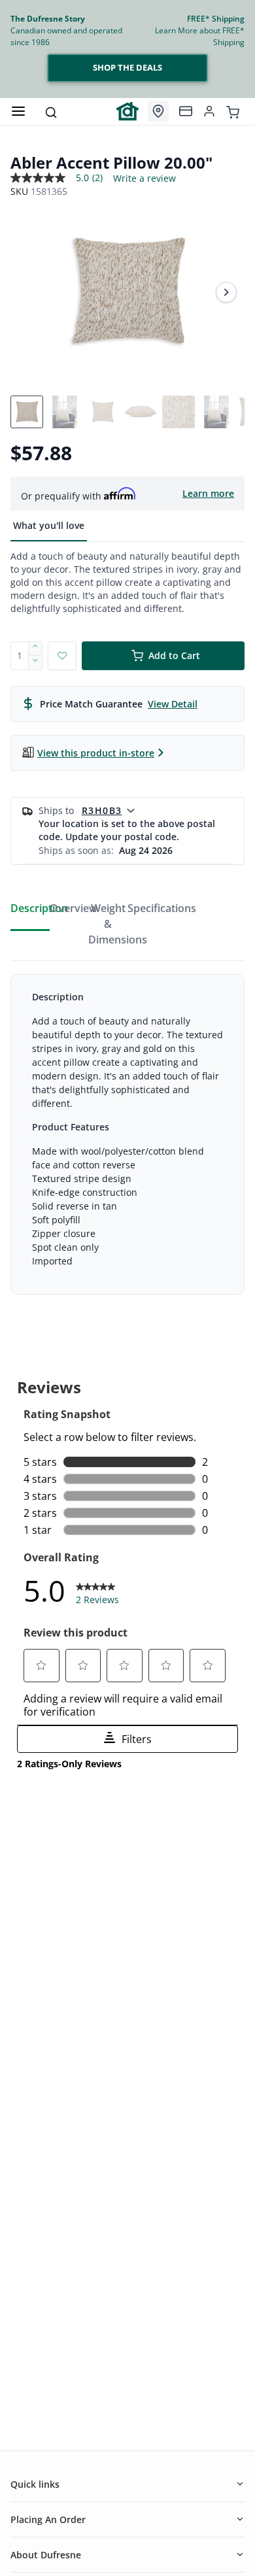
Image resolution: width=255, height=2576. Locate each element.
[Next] (226, 292)
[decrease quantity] (36, 663)
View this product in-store (96, 753)
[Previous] (29, 292)
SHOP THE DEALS (127, 67)
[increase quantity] (36, 649)
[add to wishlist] (62, 656)
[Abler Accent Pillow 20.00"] (127, 292)
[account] (209, 111)
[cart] (233, 111)
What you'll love (49, 525)
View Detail (173, 704)
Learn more (208, 493)
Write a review (144, 178)
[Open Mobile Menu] (18, 111)
